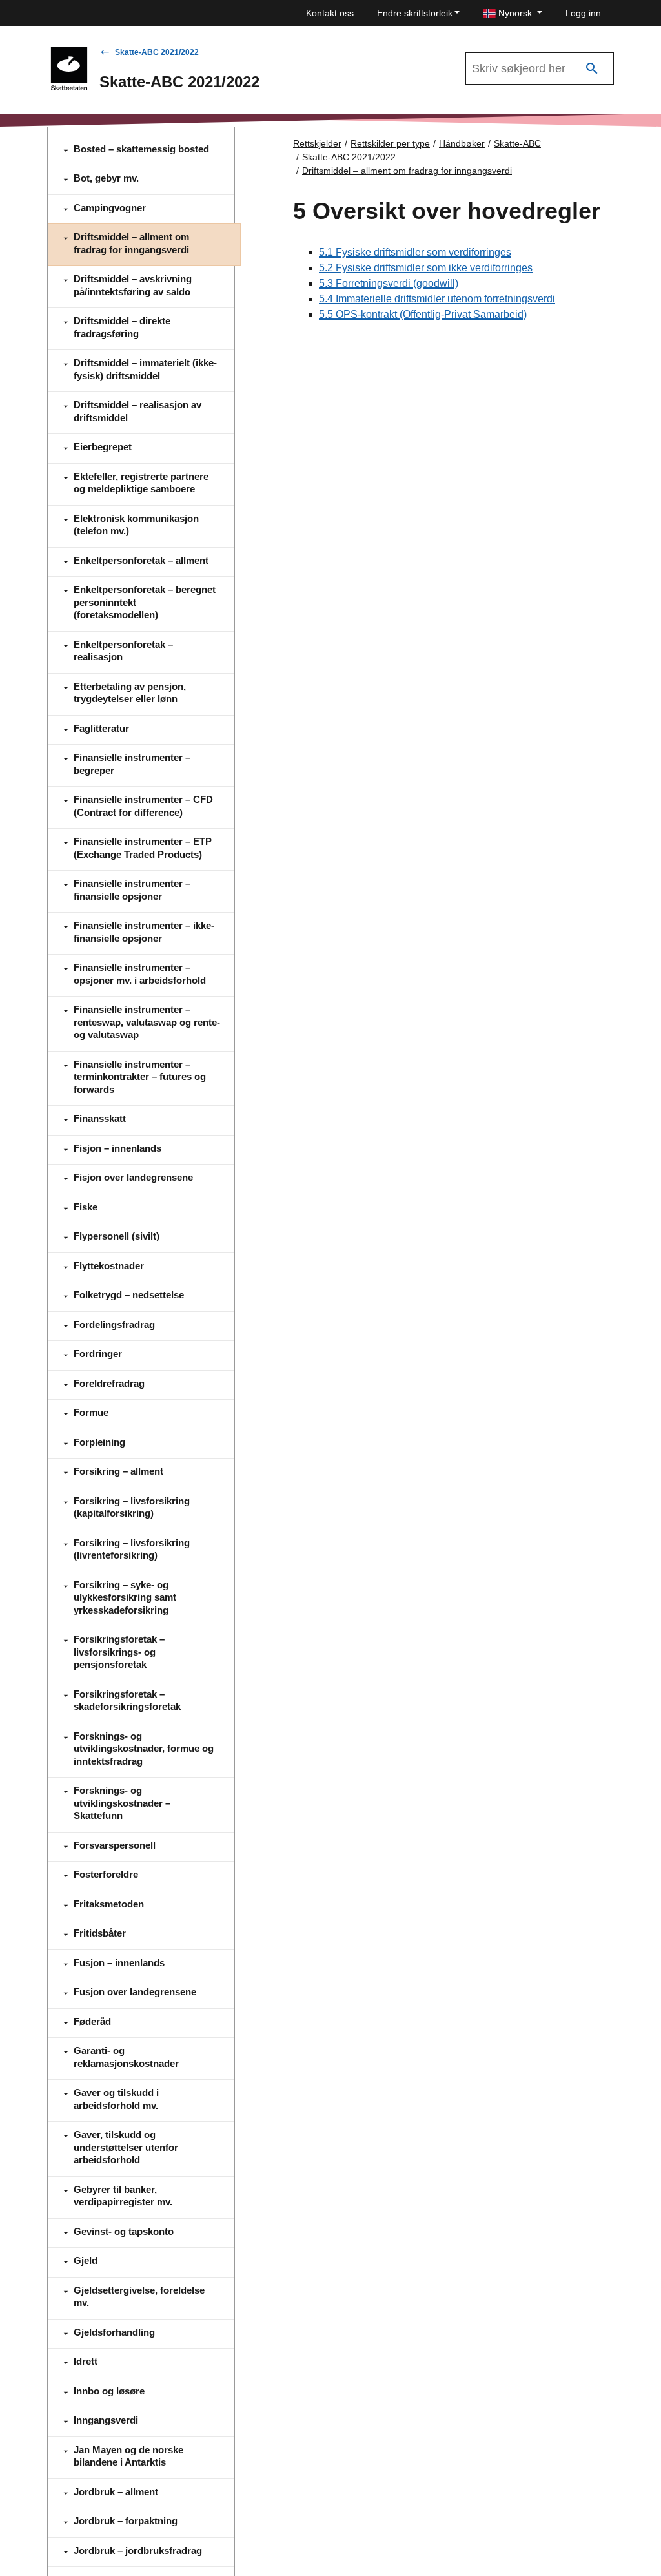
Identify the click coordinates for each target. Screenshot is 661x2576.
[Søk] (592, 69)
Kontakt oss (330, 13)
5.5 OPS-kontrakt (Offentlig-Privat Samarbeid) (423, 314)
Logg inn (583, 13)
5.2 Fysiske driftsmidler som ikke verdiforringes (426, 268)
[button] (513, 13)
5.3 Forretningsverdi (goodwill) (389, 283)
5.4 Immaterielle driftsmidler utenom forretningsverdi (437, 299)
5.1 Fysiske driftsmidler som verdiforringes (415, 252)
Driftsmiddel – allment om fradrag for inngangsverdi (407, 171)
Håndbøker (462, 143)
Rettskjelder (317, 143)
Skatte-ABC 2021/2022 (157, 52)
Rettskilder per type (390, 143)
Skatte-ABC (517, 143)
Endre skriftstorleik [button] (415, 13)
